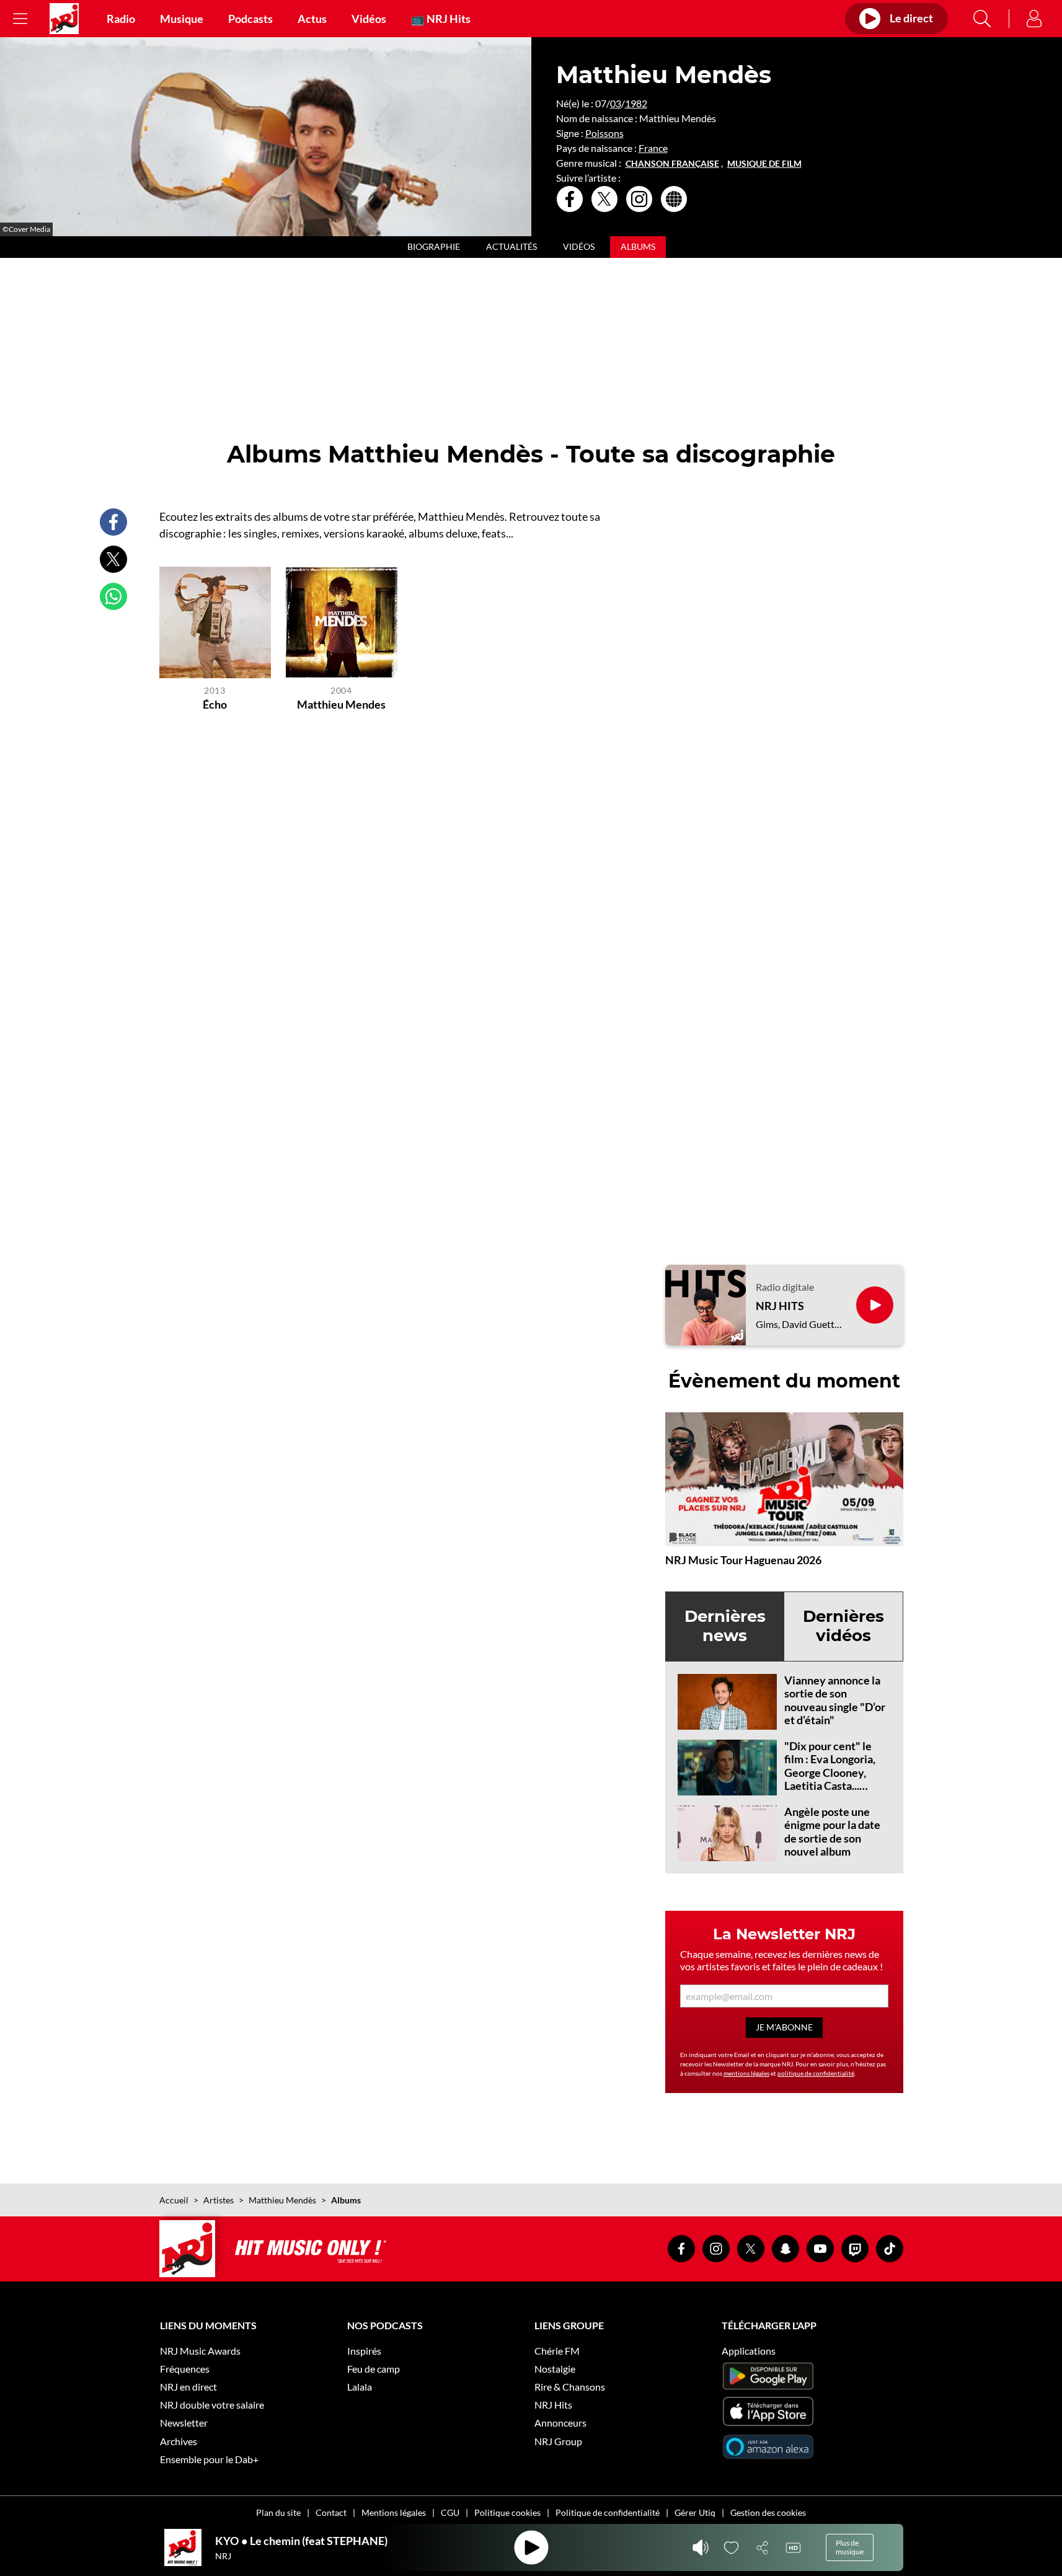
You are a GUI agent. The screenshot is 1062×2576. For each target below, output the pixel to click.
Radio (121, 19)
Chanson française (672, 164)
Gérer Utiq (695, 2512)
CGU (450, 2512)
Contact (331, 2512)
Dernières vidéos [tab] (843, 1626)
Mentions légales (394, 2512)
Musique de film (764, 164)
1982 (636, 103)
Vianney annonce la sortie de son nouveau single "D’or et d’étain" (835, 1700)
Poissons (604, 133)
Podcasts (250, 19)
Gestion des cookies (768, 2512)
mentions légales (746, 2073)
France (653, 148)
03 (616, 103)
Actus (312, 19)
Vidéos (369, 19)
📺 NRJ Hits (441, 19)
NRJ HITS (780, 1306)
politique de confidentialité (816, 2073)
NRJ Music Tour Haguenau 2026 (743, 1560)
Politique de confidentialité (608, 2512)
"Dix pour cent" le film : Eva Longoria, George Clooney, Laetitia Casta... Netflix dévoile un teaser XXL (830, 1779)
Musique (182, 19)
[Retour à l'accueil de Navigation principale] (64, 19)
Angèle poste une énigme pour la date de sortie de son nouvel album (832, 1832)
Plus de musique (850, 2547)
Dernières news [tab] (725, 1626)
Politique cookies (507, 2512)
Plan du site (278, 2512)
